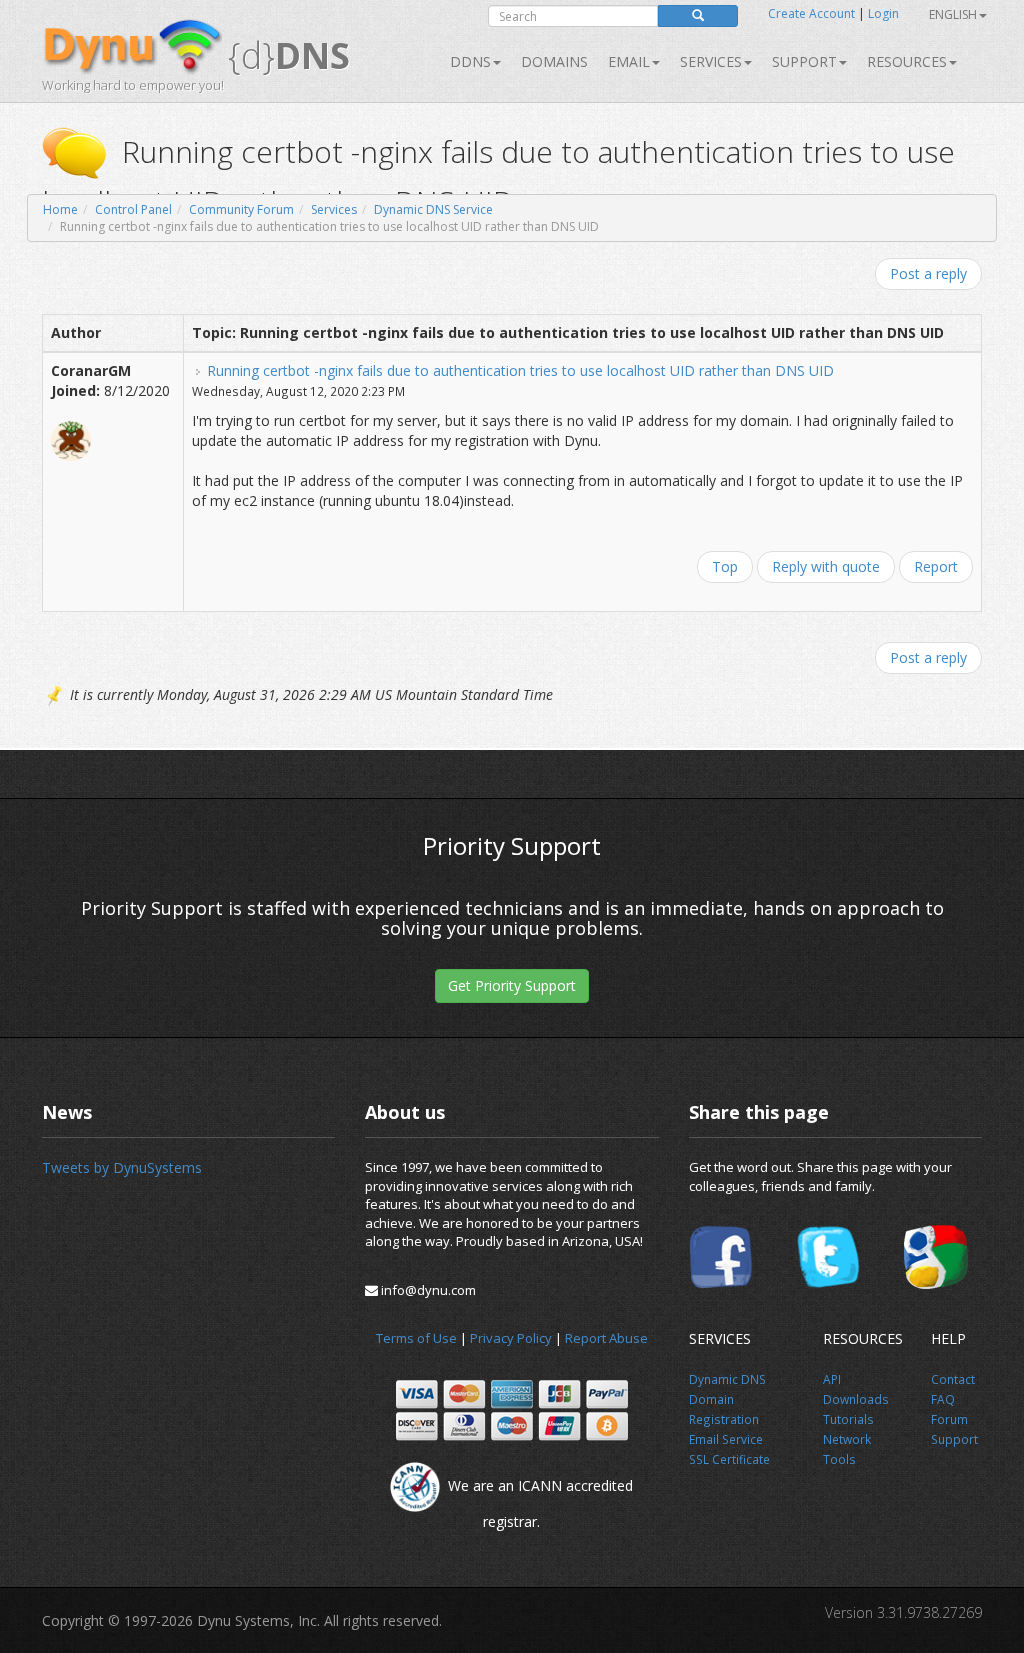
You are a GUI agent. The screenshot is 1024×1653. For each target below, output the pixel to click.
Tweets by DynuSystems (122, 1167)
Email (629, 61)
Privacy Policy (511, 1338)
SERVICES (711, 61)
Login (883, 13)
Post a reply (928, 273)
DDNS (470, 61)
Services (334, 209)
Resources (907, 61)
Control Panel (133, 209)
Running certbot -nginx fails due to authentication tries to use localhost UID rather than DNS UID (520, 370)
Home (60, 209)
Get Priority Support (512, 985)
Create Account (811, 13)
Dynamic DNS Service (433, 209)
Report (936, 566)
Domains (554, 61)
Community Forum (241, 209)
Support (804, 61)
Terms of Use (416, 1338)
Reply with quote (826, 566)
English (953, 14)
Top (725, 566)
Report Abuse (606, 1338)
